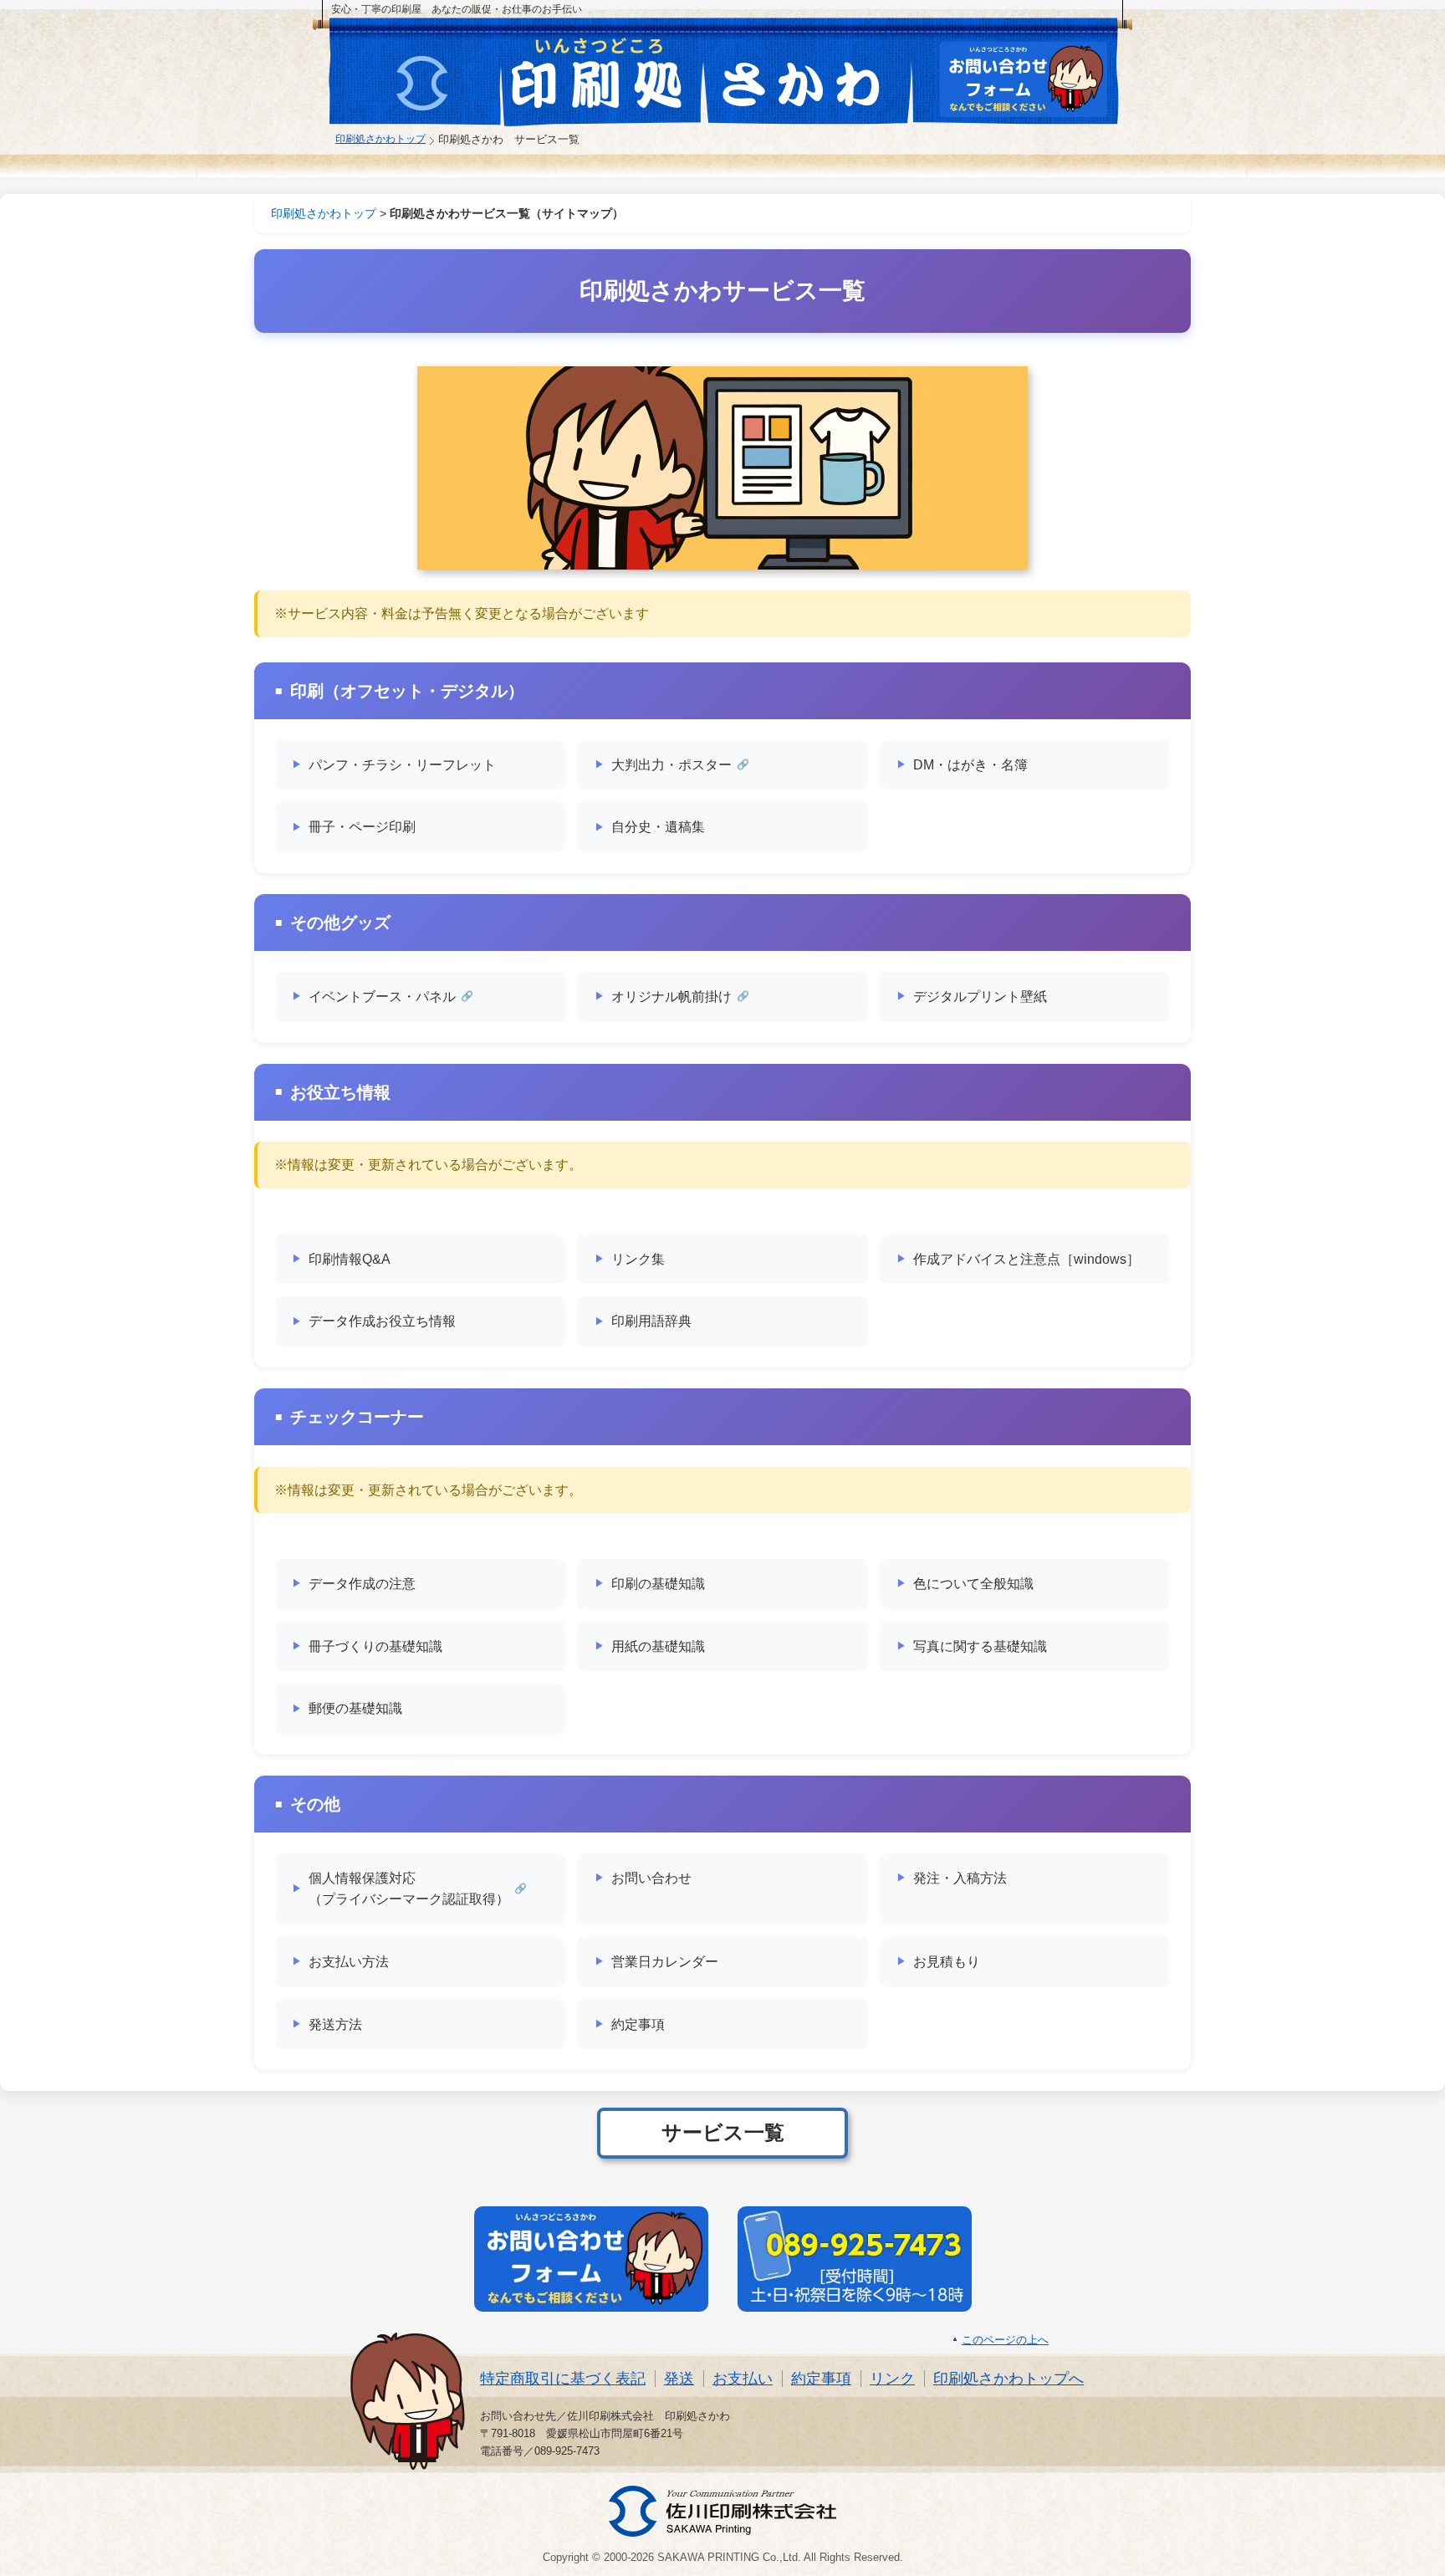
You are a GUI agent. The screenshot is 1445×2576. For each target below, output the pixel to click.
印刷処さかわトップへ (1008, 2379)
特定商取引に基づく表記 (563, 2379)
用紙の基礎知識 (658, 1646)
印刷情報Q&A (350, 1259)
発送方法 (335, 2024)
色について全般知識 (973, 1584)
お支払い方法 (349, 1962)
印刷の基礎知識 (658, 1584)
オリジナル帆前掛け (671, 997)
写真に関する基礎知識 (980, 1646)
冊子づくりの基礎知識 (375, 1646)
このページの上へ (1005, 2340)
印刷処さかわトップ (380, 138)
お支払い (743, 2379)
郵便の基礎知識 (355, 1708)
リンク (892, 2379)
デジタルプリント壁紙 (980, 997)
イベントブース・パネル (382, 997)
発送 (679, 2379)
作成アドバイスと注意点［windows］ (1026, 1259)
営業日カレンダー (665, 1962)
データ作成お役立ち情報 (382, 1321)
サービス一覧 (723, 2132)
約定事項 (638, 2024)
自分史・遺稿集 (658, 827)
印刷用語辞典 (651, 1321)
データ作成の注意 (362, 1584)
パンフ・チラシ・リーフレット (402, 765)
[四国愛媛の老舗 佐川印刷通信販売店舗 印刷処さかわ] (607, 75)
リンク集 (638, 1259)
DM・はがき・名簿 (970, 765)
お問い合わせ (651, 1878)
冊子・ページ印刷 (362, 827)
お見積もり (947, 1962)
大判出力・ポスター (671, 765)
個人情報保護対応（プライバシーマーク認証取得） (409, 1889)
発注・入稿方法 (960, 1878)
